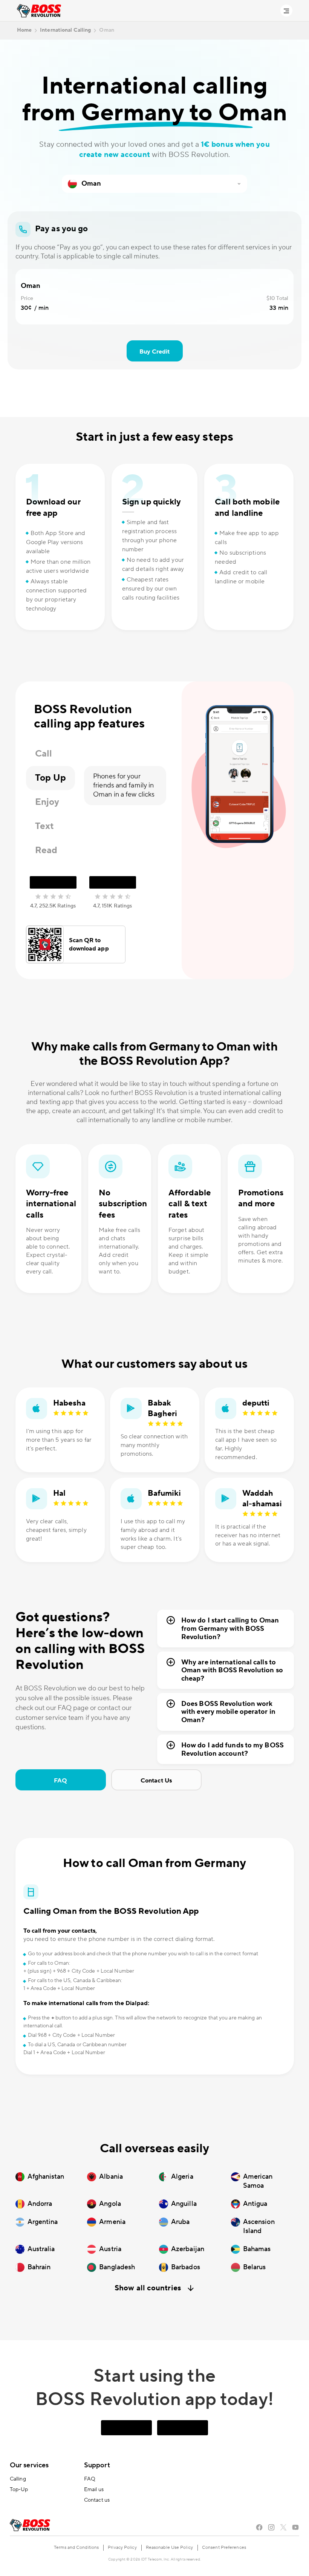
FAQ (60, 1781)
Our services (29, 2465)
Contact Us (156, 1781)
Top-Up (19, 2490)
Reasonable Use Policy (169, 2548)
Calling (18, 2479)
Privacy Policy (122, 2548)
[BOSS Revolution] (39, 11)
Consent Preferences (224, 2548)
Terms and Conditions (76, 2548)
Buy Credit (155, 352)
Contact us (97, 2500)
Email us (94, 2490)
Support (97, 2465)
